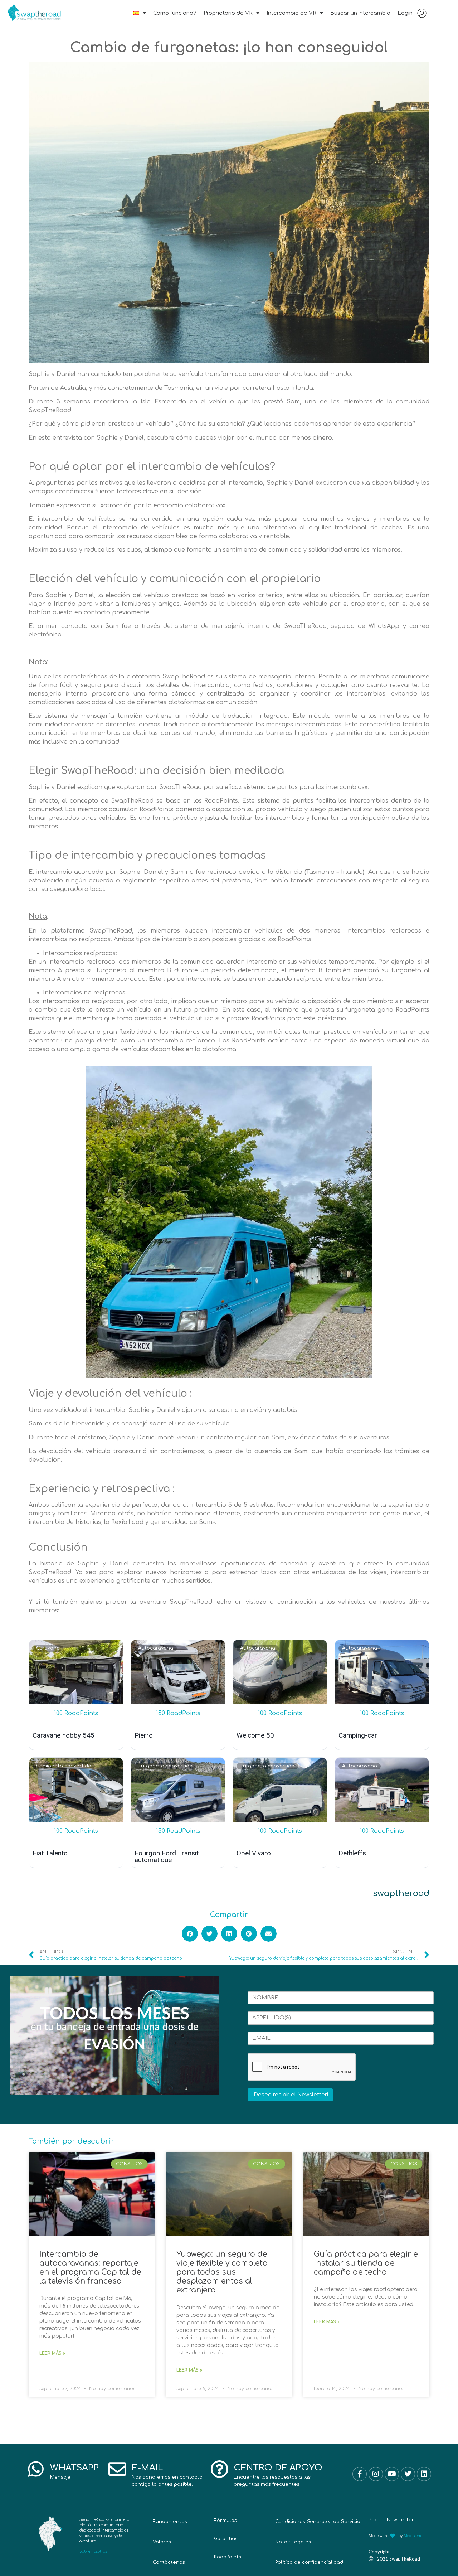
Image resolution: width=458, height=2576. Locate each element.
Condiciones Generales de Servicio (318, 2522)
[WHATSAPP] (36, 2469)
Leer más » (52, 2353)
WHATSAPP (74, 2468)
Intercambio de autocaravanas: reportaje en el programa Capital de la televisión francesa (90, 2268)
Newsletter (400, 2520)
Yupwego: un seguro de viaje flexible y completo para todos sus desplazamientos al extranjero (222, 2272)
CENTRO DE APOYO (278, 2468)
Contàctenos (169, 2562)
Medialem (412, 2536)
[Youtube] (392, 2474)
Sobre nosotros (93, 2551)
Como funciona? (175, 13)
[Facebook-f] (360, 2474)
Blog (374, 2520)
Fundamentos (170, 2522)
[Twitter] (408, 2474)
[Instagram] (376, 2474)
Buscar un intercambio (360, 13)
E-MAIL (147, 2468)
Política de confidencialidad (309, 2562)
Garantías (226, 2539)
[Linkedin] (424, 2474)
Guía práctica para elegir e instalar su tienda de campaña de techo (366, 2263)
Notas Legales (293, 2542)
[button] (190, 1934)
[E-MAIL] (117, 2469)
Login (405, 13)
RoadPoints (228, 2557)
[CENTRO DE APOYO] (219, 2469)
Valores (162, 2542)
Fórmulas (225, 2521)
